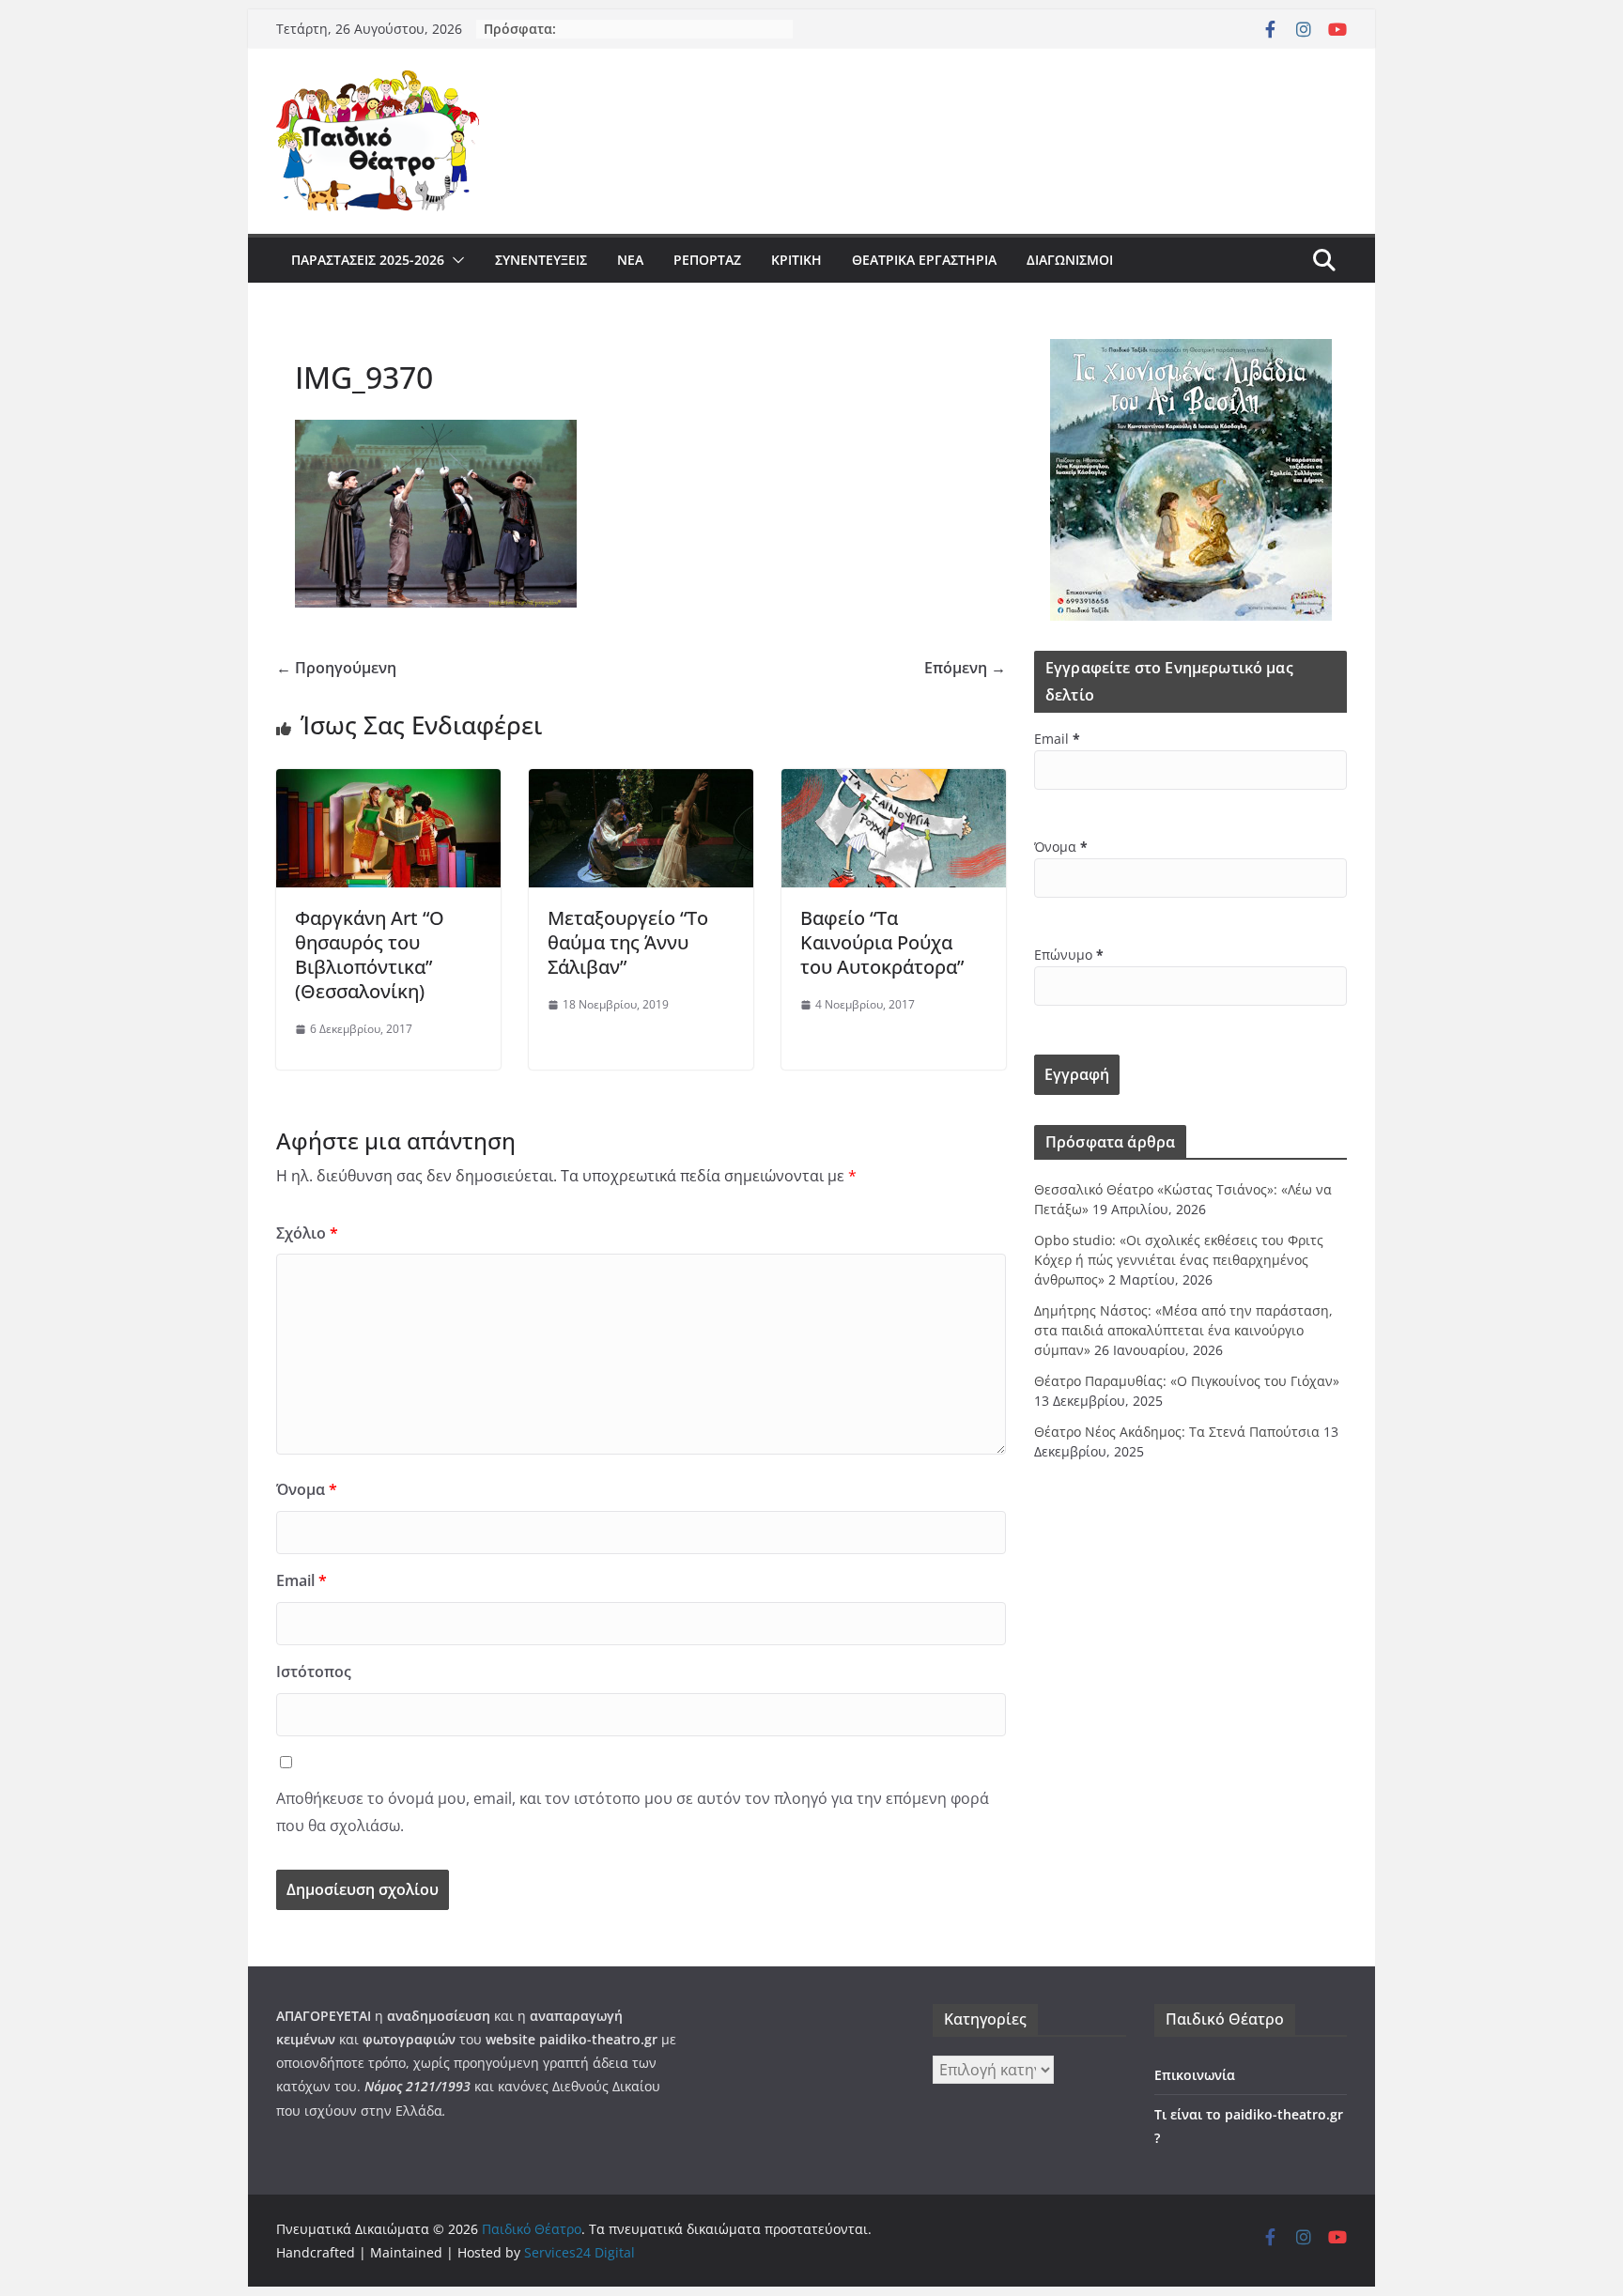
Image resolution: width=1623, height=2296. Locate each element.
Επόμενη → (965, 668)
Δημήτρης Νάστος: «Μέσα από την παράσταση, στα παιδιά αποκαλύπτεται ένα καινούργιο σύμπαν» (1183, 1330)
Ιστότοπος (314, 1672)
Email (301, 1580)
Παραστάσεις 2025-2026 (368, 260)
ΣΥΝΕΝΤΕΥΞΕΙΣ (541, 260)
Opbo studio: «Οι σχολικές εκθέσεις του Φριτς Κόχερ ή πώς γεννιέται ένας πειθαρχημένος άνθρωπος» (1179, 1260)
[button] (455, 260)
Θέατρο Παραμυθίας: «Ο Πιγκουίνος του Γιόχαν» (1187, 1381)
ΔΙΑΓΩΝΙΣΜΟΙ (1070, 260)
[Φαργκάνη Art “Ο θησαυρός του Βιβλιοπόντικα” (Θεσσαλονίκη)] (388, 782)
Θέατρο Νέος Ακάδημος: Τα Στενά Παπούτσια (1177, 1432)
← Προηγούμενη (336, 668)
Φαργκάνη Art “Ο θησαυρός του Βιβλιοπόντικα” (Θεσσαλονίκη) (370, 955)
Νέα (630, 260)
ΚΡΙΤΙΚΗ (796, 260)
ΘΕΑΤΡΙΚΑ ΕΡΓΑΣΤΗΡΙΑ (924, 260)
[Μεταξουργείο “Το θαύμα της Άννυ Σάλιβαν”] (641, 782)
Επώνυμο (1069, 955)
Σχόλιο (307, 1233)
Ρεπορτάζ (707, 260)
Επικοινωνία (1195, 2075)
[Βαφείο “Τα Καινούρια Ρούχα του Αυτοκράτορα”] (894, 782)
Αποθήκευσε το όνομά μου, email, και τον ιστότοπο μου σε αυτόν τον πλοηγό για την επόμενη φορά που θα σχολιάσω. (633, 1812)
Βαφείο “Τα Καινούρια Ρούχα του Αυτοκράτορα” (882, 942)
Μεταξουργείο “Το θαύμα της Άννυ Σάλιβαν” (628, 942)
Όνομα (307, 1489)
